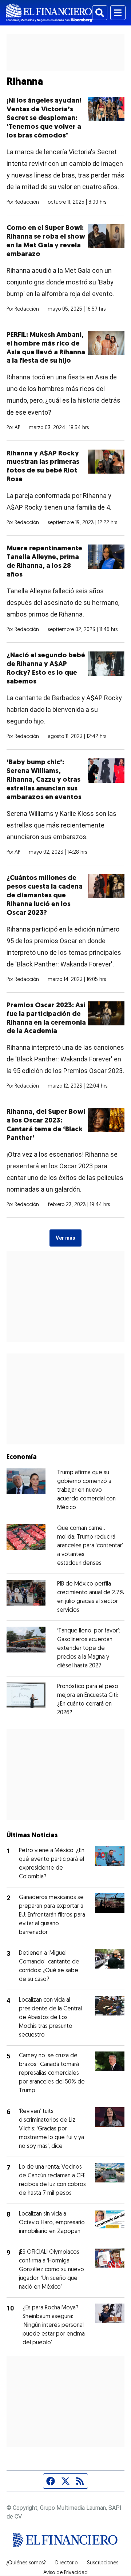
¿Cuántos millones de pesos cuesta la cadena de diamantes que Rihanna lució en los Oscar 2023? (45, 896)
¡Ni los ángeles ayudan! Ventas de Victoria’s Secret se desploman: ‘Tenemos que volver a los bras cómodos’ (44, 118)
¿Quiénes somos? (26, 2563)
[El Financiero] (49, 13)
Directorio (66, 2563)
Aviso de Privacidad (65, 2573)
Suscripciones (103, 2563)
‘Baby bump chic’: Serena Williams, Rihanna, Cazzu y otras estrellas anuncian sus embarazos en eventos (44, 780)
